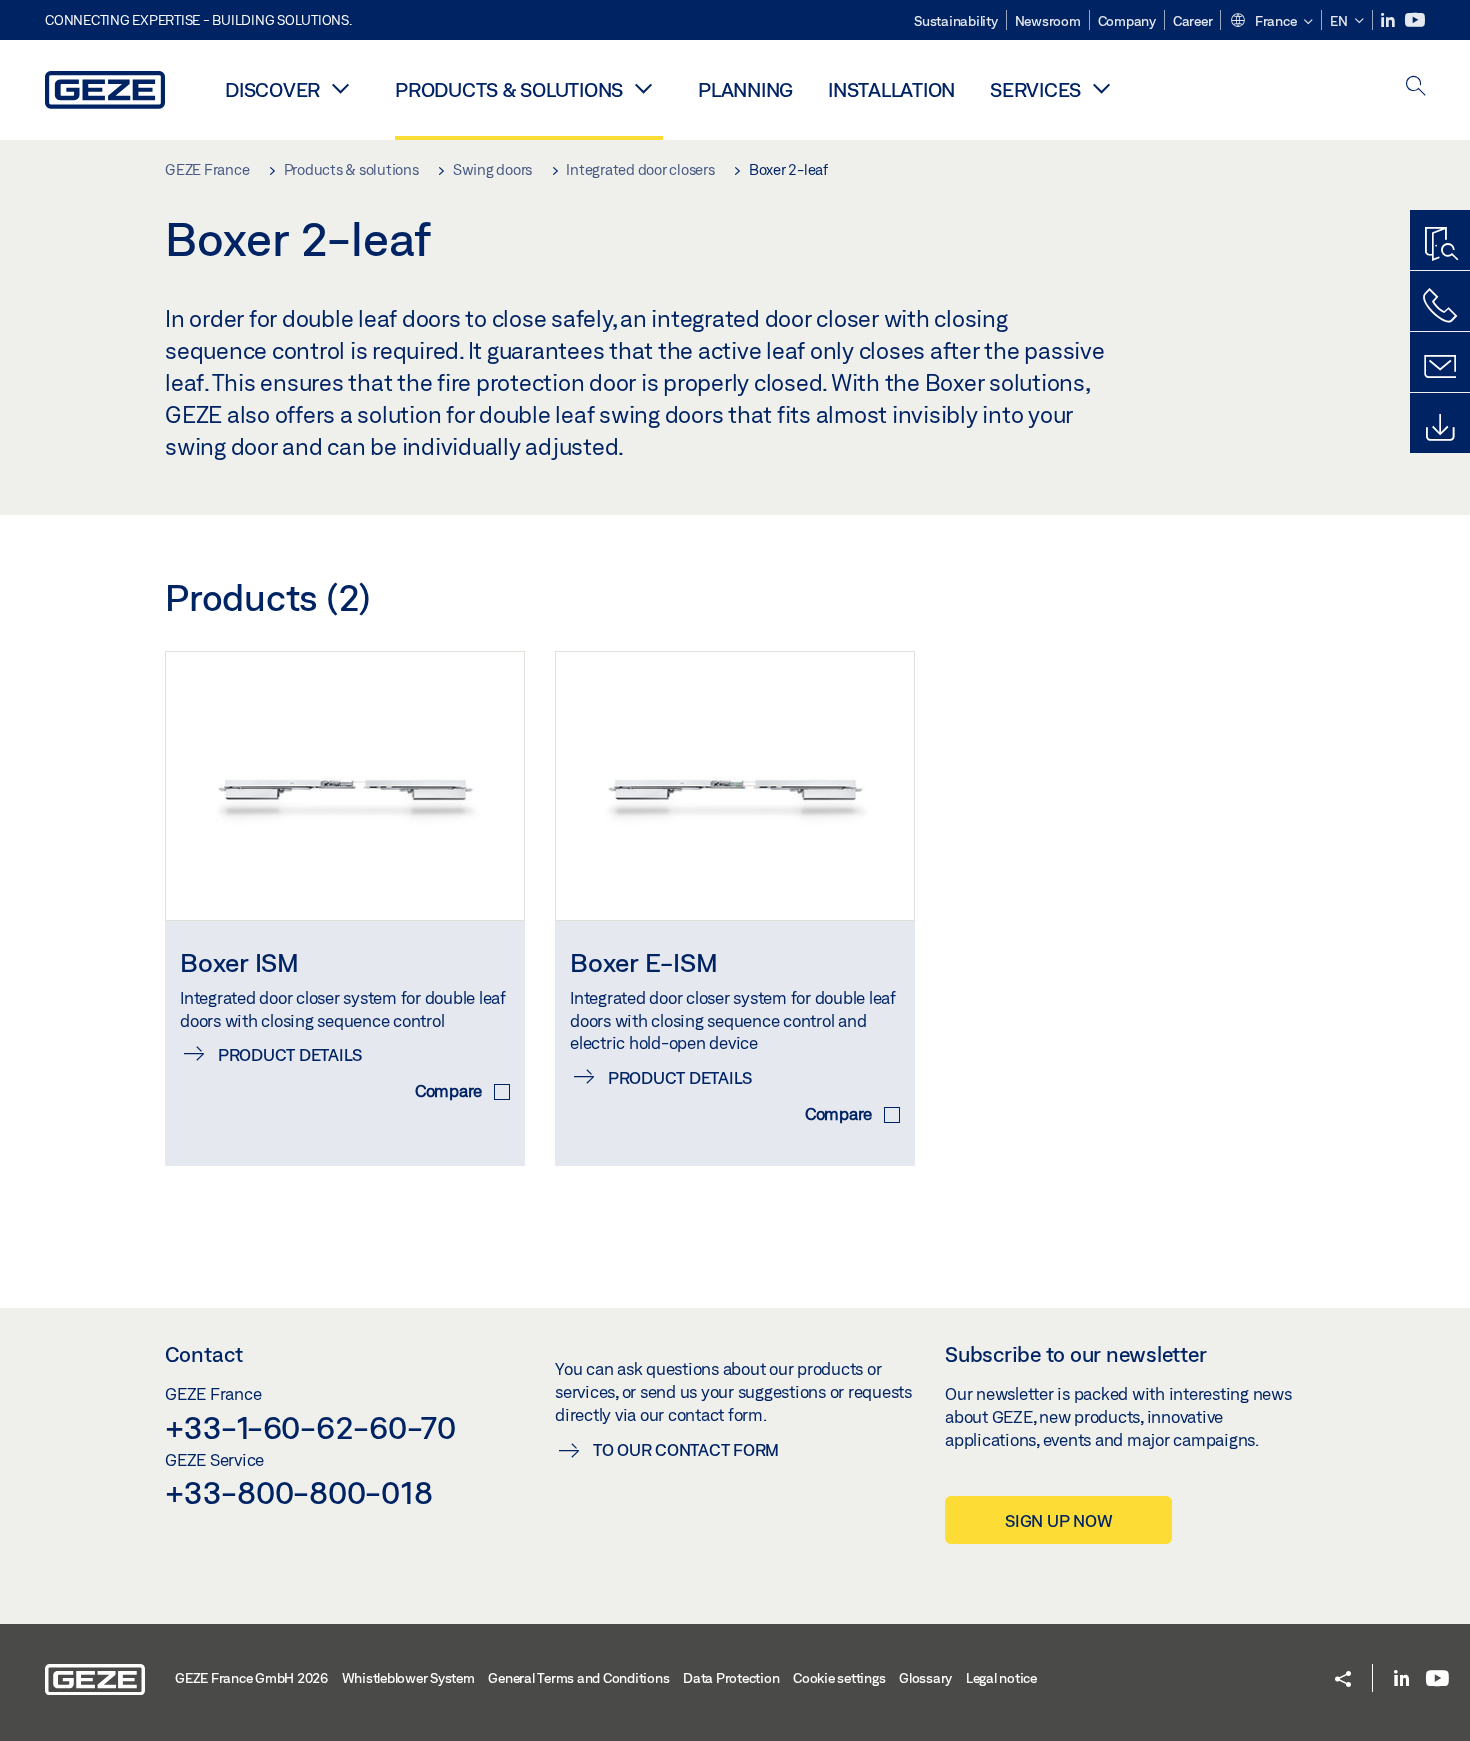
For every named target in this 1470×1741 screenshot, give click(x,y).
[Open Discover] (340, 88)
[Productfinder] (1440, 245)
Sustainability (956, 21)
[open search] (1416, 87)
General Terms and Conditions (578, 1678)
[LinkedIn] (1389, 20)
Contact (204, 1354)
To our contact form (686, 1449)
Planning (745, 89)
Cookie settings (839, 1678)
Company (1127, 21)
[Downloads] (1440, 428)
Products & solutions (509, 89)
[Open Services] (1101, 88)
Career (1193, 21)
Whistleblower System (408, 1678)
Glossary (925, 1678)
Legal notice (1001, 1678)
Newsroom (1048, 21)
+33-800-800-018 (298, 1492)
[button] (1271, 22)
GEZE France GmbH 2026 (251, 1678)
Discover (272, 89)
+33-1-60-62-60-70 (310, 1427)
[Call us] (1440, 306)
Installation (891, 89)
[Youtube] (1415, 20)
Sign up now (1058, 1520)
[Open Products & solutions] (643, 88)
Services (1035, 89)
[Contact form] (1440, 367)
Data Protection (731, 1678)
